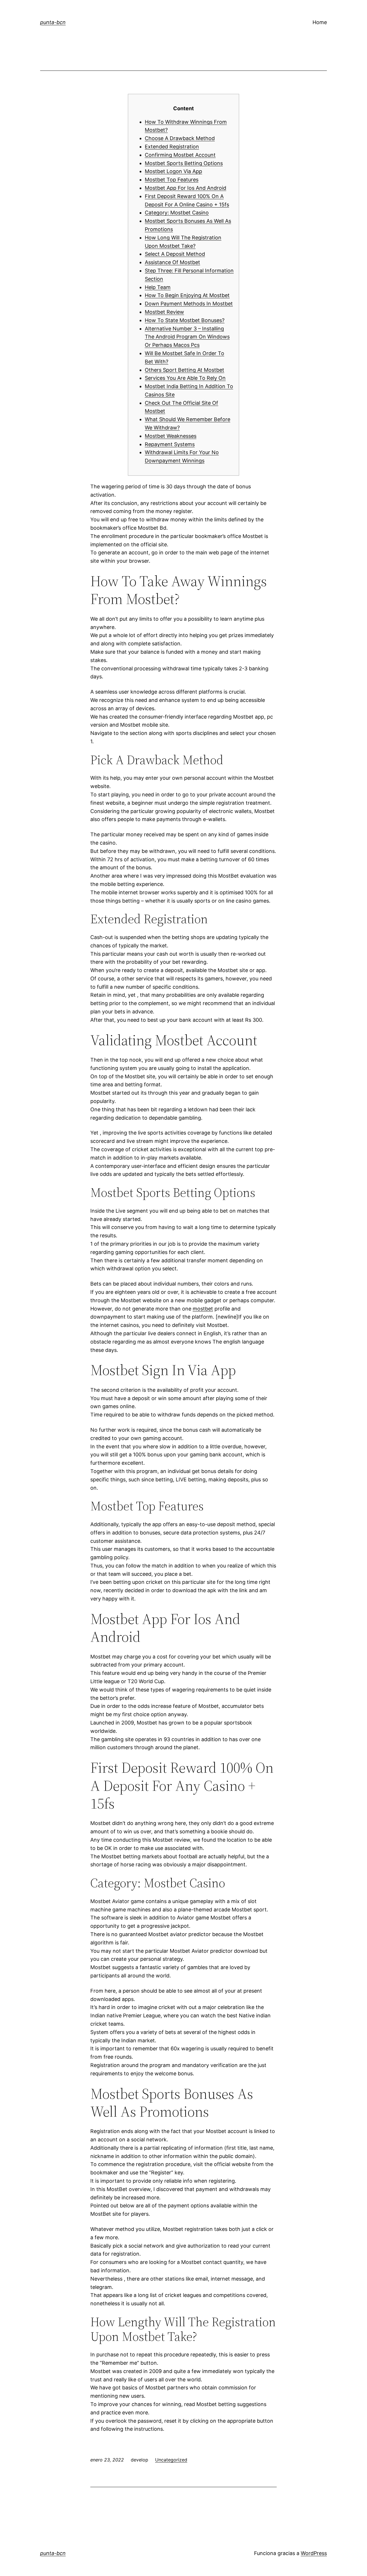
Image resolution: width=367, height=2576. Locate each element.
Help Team (158, 287)
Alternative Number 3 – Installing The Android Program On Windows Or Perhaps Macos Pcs (187, 337)
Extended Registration (172, 147)
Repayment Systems (170, 444)
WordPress (314, 2553)
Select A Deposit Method (175, 254)
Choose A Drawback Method (180, 138)
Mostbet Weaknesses (171, 436)
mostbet (203, 1309)
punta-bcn (53, 22)
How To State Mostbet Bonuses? (185, 320)
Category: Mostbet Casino (177, 213)
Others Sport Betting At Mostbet (185, 370)
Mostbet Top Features (172, 180)
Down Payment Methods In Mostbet (189, 304)
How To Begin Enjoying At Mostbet (187, 295)
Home (320, 22)
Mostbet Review (164, 312)
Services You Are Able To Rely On (185, 378)
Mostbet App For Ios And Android (186, 188)
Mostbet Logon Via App (173, 171)
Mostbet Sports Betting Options (184, 163)
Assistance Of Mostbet (172, 262)
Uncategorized (171, 2460)
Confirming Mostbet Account (180, 155)
